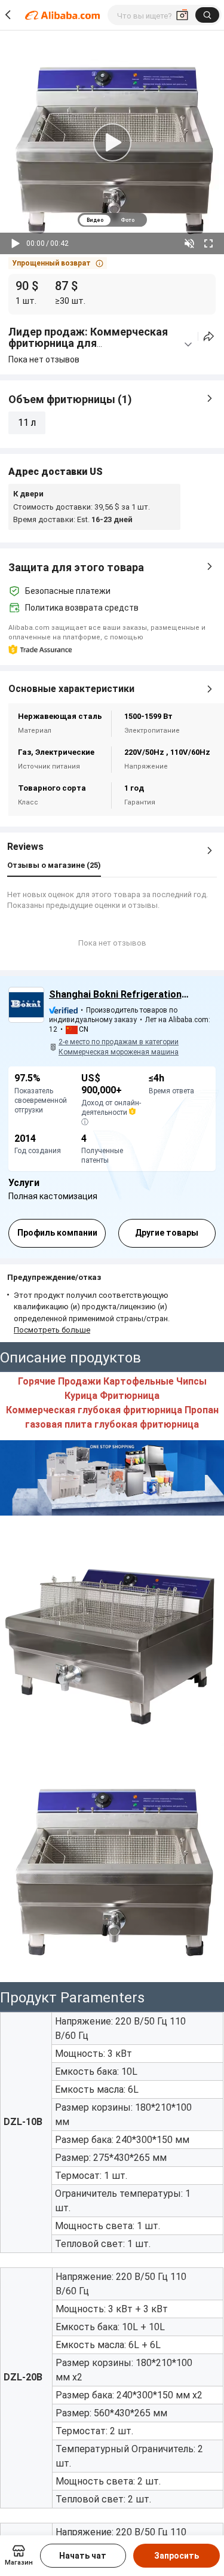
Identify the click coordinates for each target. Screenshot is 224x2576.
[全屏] (208, 243)
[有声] (189, 243)
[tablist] (112, 220)
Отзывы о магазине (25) (54, 865)
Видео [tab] (95, 220)
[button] (58, 263)
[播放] (16, 243)
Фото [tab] (128, 220)
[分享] (209, 336)
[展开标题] (188, 345)
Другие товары (167, 1233)
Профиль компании (57, 1233)
